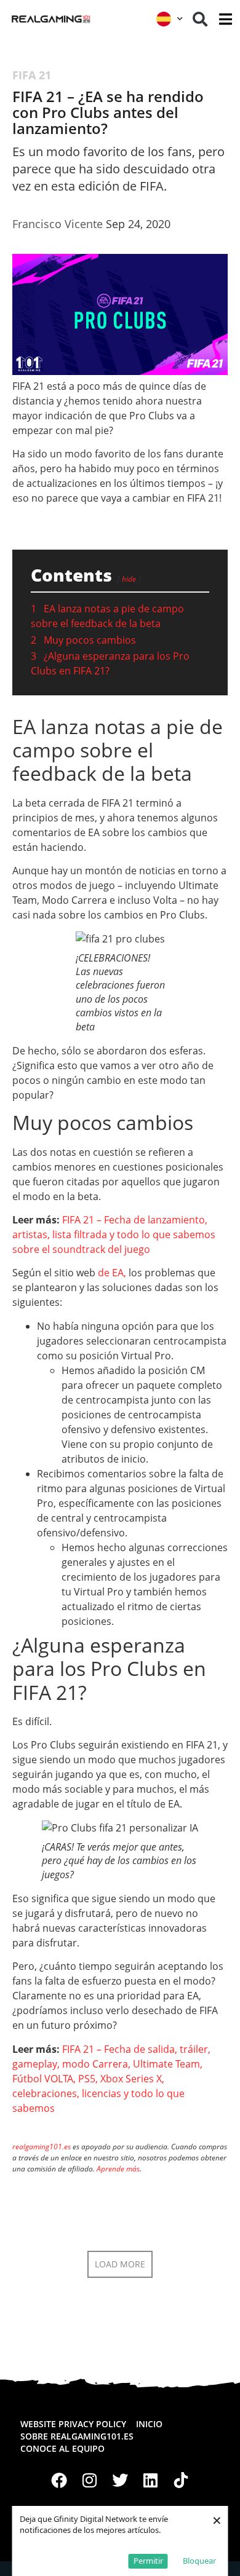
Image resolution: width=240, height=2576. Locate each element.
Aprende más (118, 2169)
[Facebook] (59, 2480)
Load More (120, 2264)
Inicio (149, 2424)
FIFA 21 (32, 75)
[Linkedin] (151, 2480)
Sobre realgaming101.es (77, 2436)
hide (129, 579)
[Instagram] (90, 2480)
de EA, (112, 1273)
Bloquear (199, 2561)
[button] (200, 19)
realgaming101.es (42, 2147)
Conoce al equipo (62, 2448)
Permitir (148, 2561)
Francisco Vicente (58, 224)
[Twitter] (120, 2480)
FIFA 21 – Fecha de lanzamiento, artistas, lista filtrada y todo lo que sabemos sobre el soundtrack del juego (114, 1235)
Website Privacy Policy (73, 2424)
